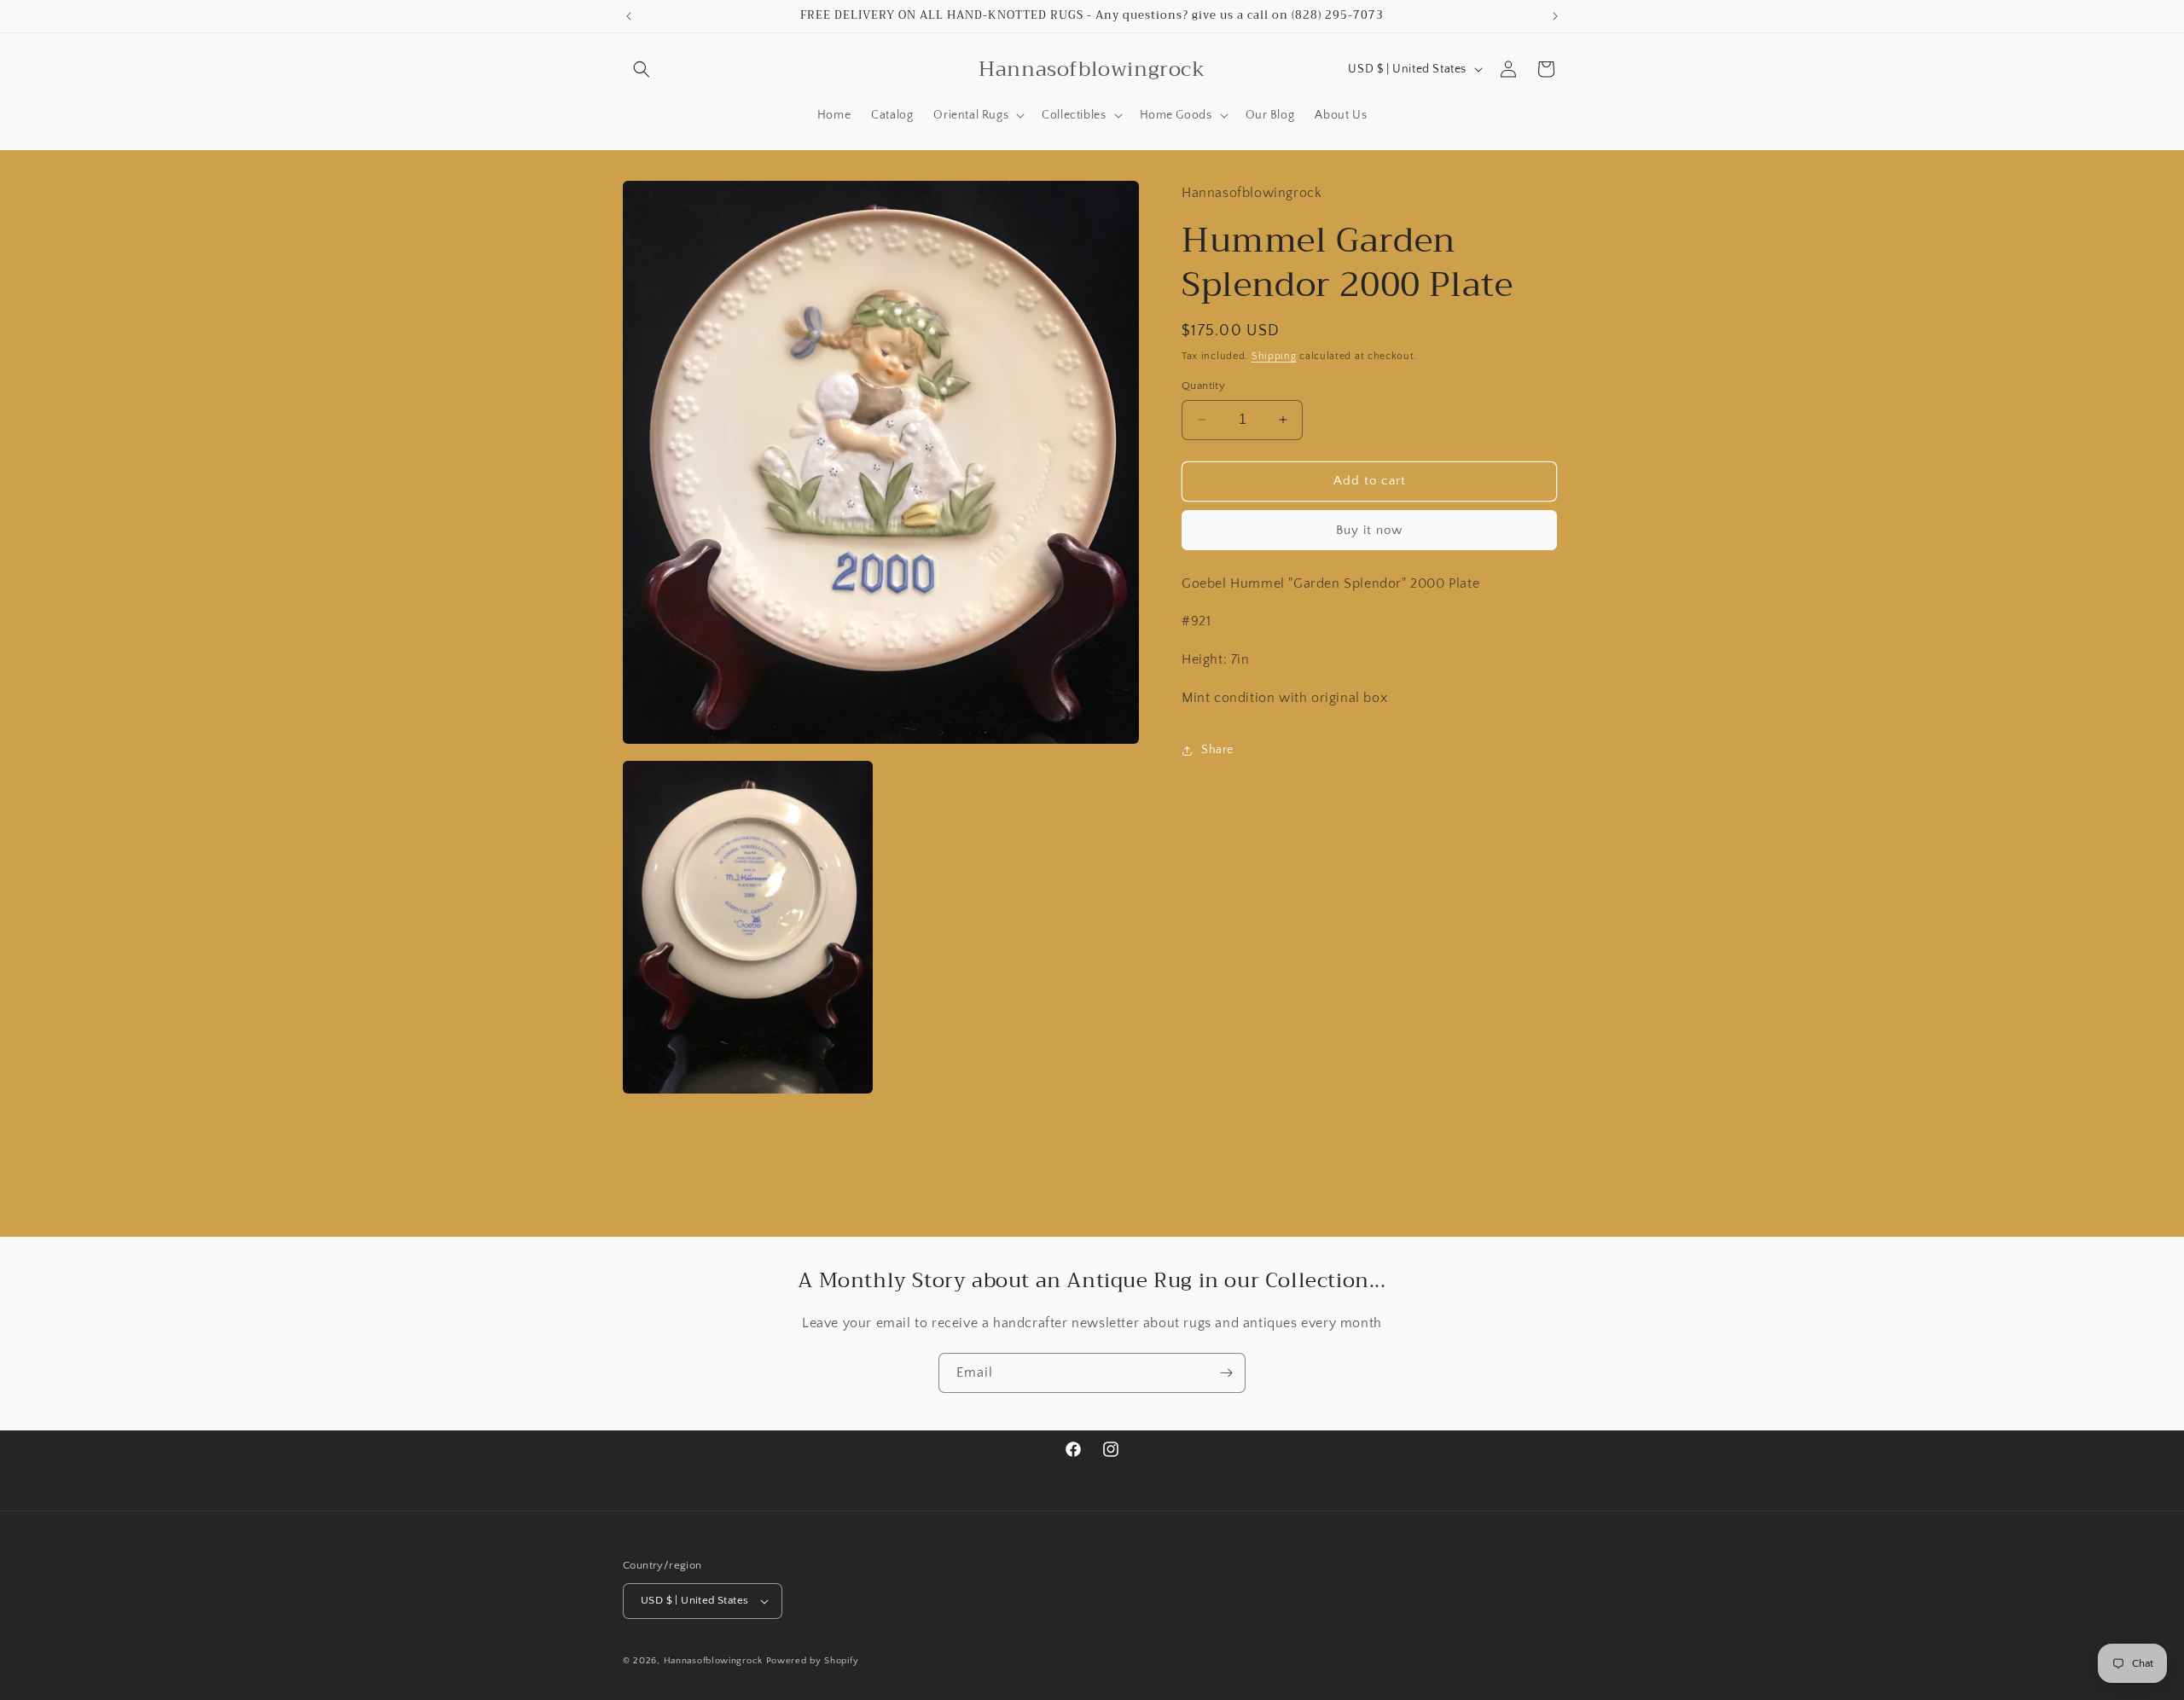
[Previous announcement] (629, 16)
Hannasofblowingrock (713, 1661)
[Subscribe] (1226, 1373)
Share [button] (1217, 750)
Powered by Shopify (813, 1661)
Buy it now (1369, 529)
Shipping (1274, 355)
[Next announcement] (1555, 16)
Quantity (1203, 386)
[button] (642, 69)
